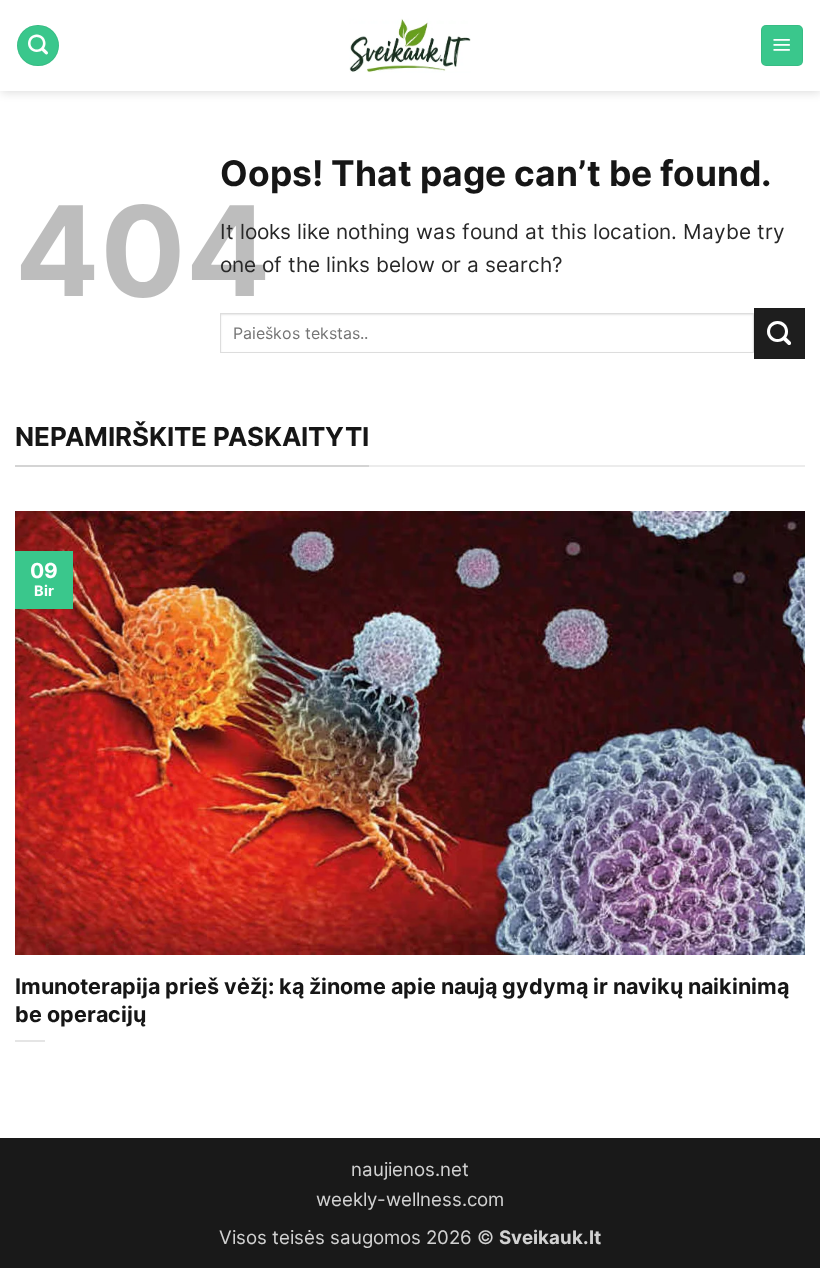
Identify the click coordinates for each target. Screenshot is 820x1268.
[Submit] (779, 333)
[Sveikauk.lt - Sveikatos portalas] (410, 45)
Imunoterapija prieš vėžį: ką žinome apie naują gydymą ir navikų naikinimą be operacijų (402, 1000)
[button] (782, 46)
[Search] (38, 46)
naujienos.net (410, 1169)
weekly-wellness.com (410, 1199)
